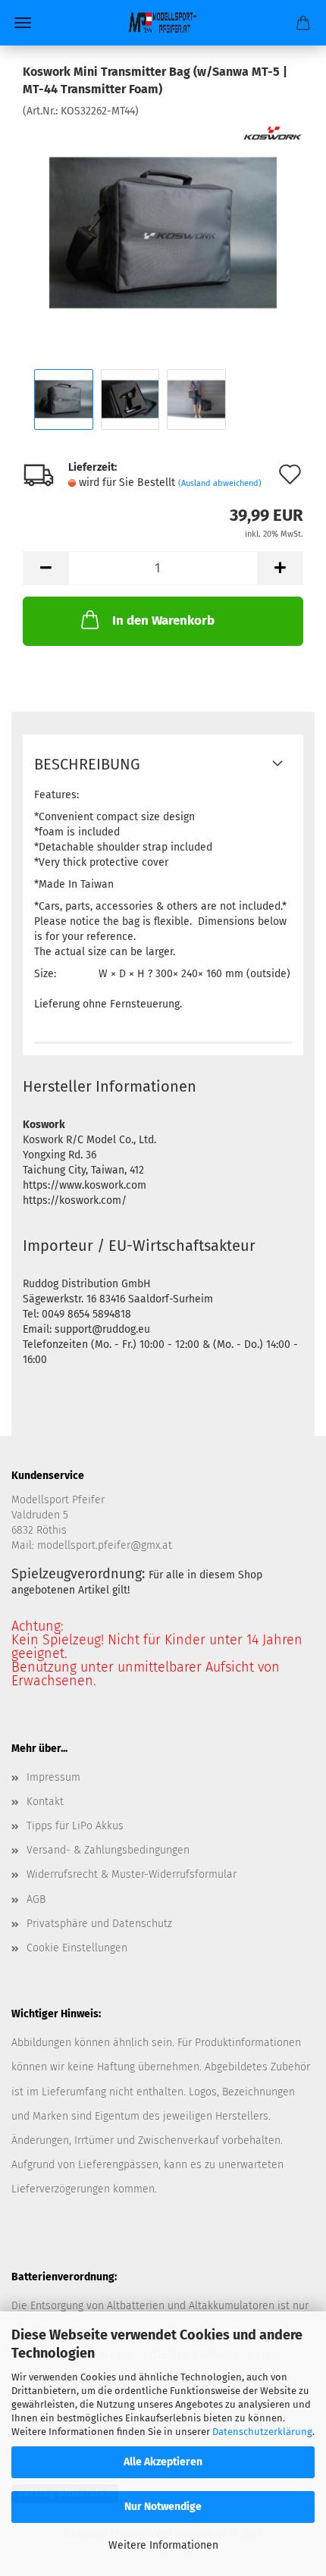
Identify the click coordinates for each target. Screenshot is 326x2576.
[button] (45, 568)
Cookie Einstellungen (77, 1948)
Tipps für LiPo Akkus (75, 1826)
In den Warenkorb (163, 620)
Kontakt (45, 1802)
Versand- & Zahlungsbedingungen (108, 1850)
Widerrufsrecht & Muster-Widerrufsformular (132, 1874)
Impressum (53, 1777)
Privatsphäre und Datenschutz (99, 1924)
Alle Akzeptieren (163, 2462)
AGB (36, 1899)
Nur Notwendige (163, 2507)
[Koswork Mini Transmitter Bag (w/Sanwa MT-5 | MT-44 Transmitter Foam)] (163, 232)
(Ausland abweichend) (220, 483)
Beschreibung (87, 764)
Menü (23, 23)
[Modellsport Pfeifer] (163, 23)
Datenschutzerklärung (262, 2432)
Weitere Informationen (163, 2545)
